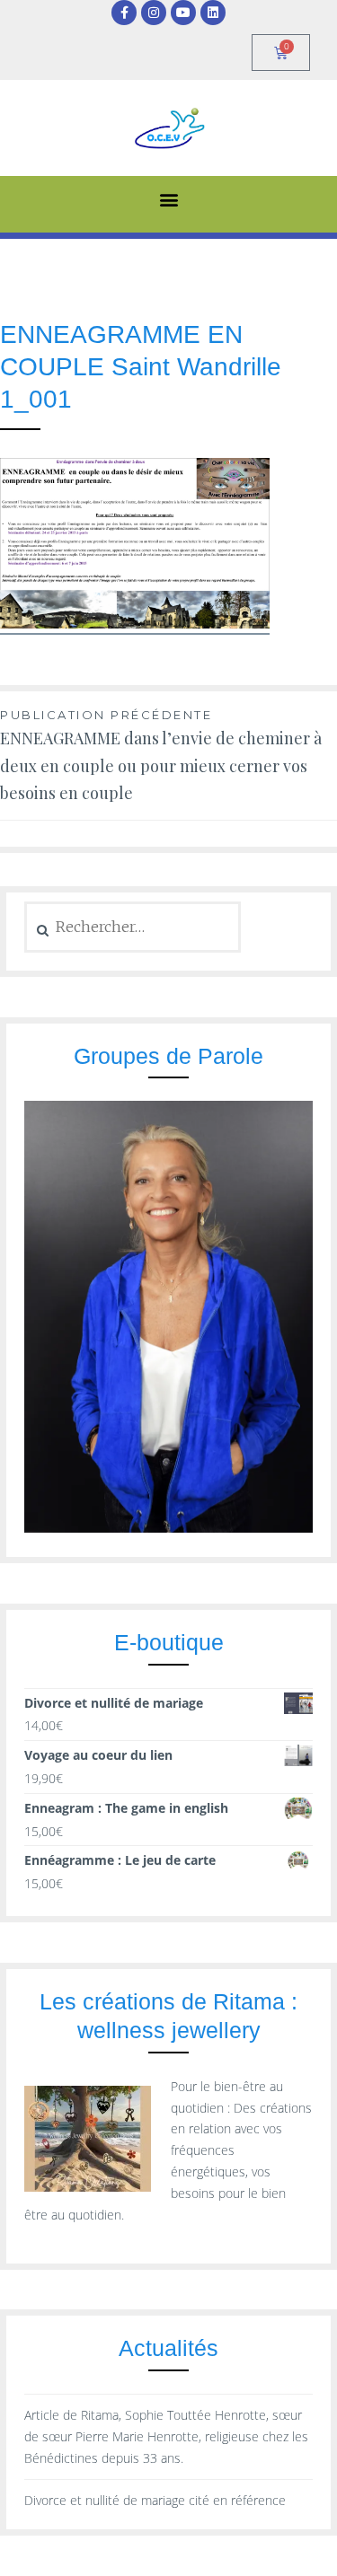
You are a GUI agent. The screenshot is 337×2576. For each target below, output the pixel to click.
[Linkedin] (213, 13)
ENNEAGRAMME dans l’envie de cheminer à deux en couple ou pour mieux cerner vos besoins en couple (161, 756)
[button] (168, 200)
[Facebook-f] (124, 13)
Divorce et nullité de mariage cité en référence (155, 2500)
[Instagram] (154, 13)
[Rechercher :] (133, 927)
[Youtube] (183, 13)
